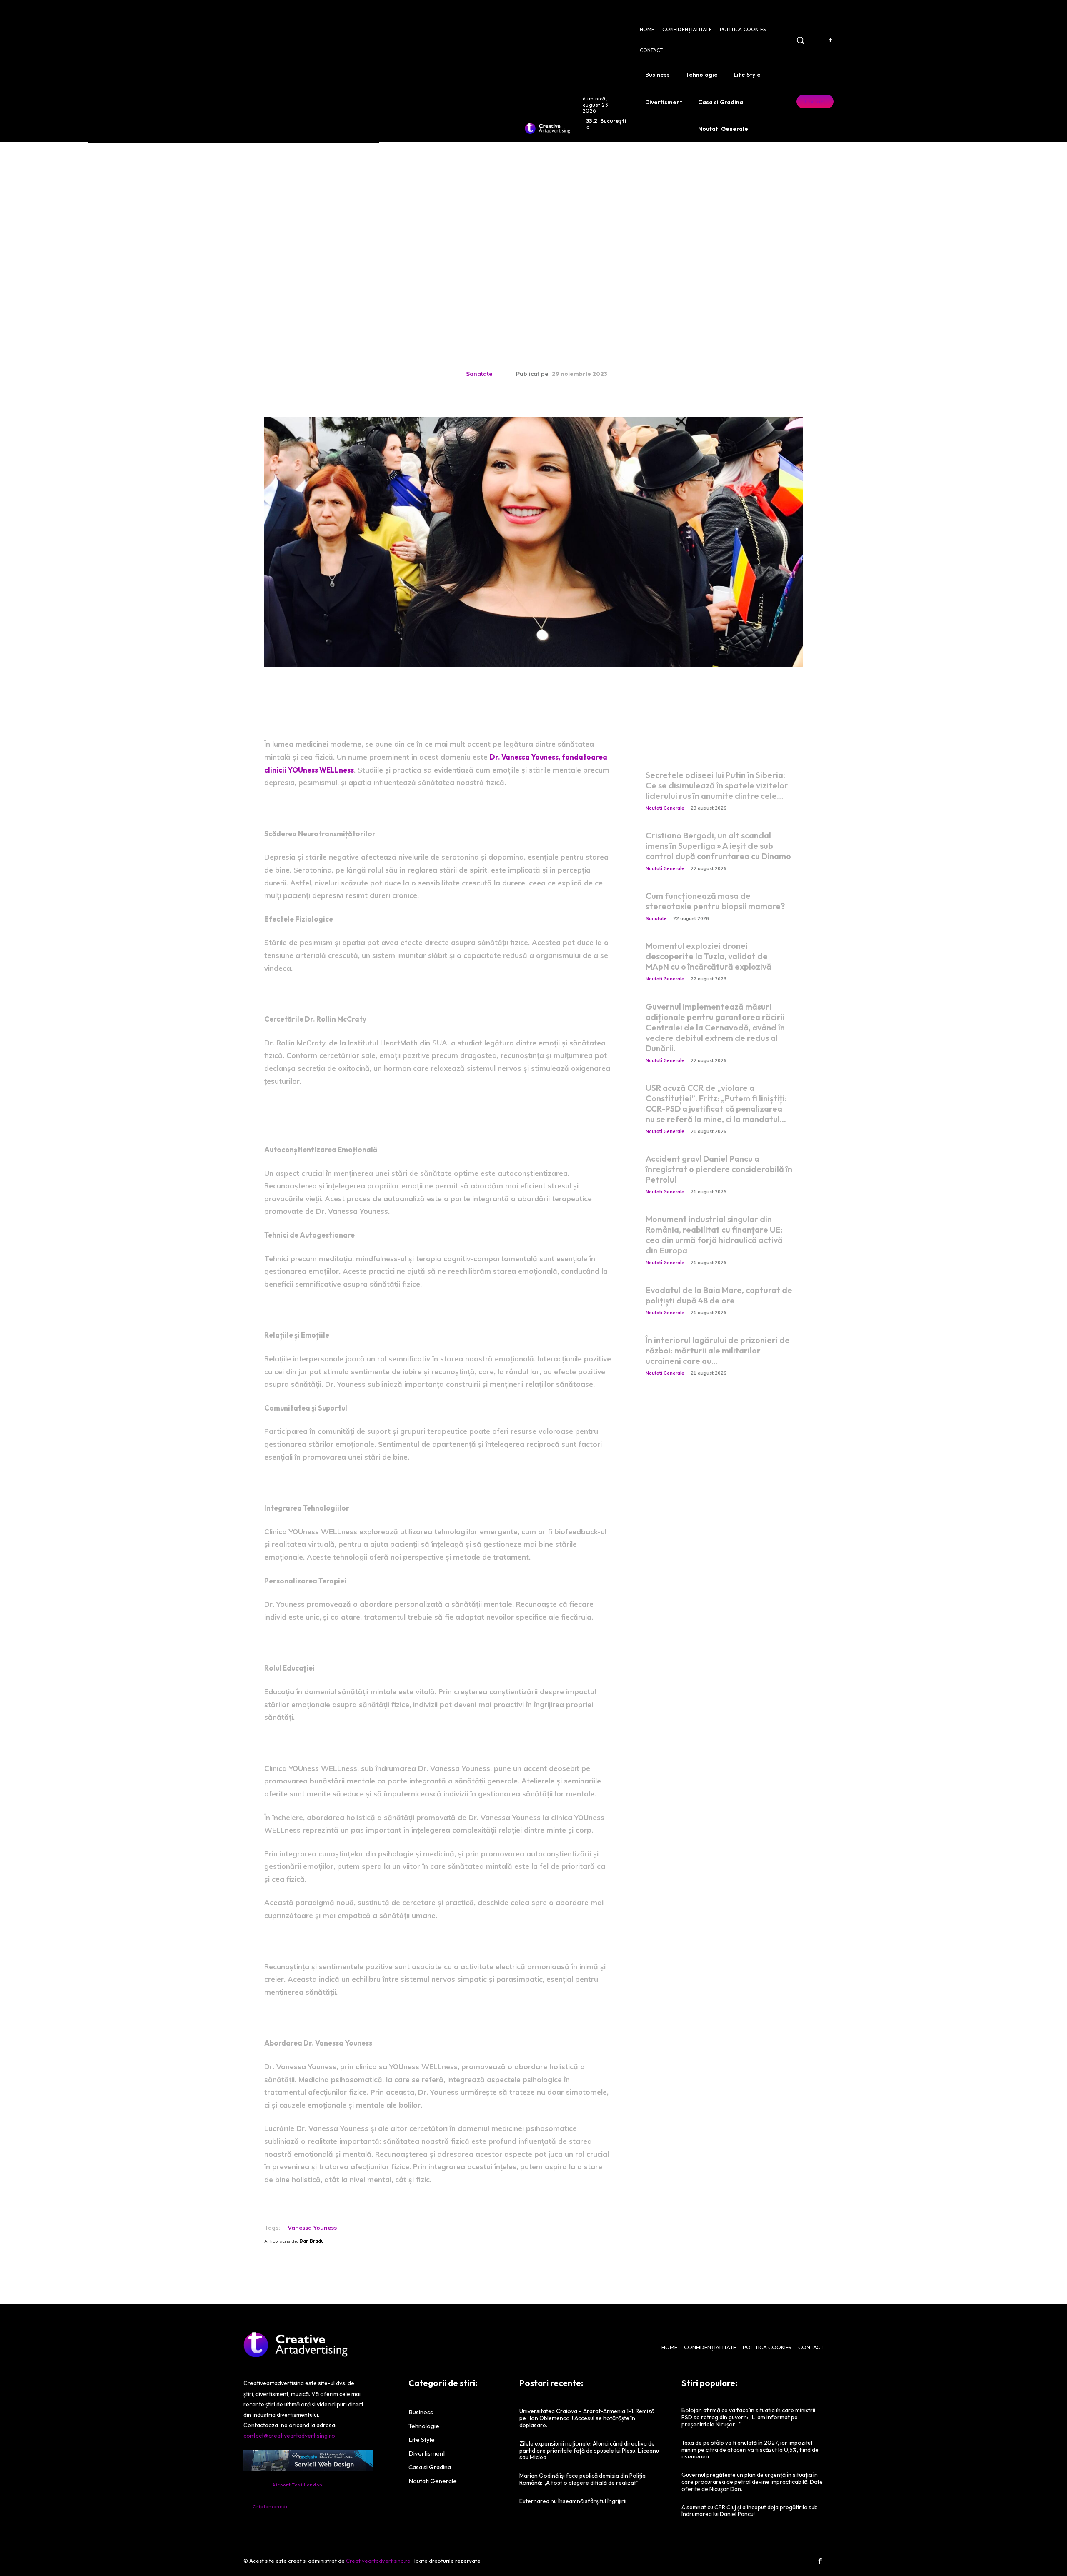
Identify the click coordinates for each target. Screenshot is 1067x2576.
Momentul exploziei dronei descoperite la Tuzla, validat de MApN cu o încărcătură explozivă (709, 956)
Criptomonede (271, 2506)
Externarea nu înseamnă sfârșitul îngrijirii (573, 2501)
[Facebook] (830, 40)
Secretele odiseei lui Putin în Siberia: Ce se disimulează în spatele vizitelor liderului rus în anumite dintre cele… (717, 785)
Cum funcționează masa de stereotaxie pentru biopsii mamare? (715, 901)
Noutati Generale (665, 808)
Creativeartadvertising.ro (378, 2561)
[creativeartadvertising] (547, 128)
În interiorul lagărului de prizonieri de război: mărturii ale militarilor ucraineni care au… (718, 1350)
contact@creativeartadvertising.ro (289, 2436)
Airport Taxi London (297, 2485)
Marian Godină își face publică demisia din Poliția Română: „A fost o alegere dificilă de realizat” (582, 2479)
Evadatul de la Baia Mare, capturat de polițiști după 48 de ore (719, 1295)
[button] (800, 40)
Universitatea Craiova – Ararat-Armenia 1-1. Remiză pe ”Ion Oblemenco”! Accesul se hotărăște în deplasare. (587, 2418)
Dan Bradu (312, 2241)
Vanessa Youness (312, 2228)
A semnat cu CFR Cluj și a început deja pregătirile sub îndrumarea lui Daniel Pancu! (750, 2511)
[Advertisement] (533, 205)
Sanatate (479, 374)
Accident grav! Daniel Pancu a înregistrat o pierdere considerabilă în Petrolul (719, 1169)
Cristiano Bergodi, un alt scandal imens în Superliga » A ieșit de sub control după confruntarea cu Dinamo (718, 846)
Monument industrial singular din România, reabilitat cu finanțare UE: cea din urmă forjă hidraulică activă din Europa (714, 1235)
